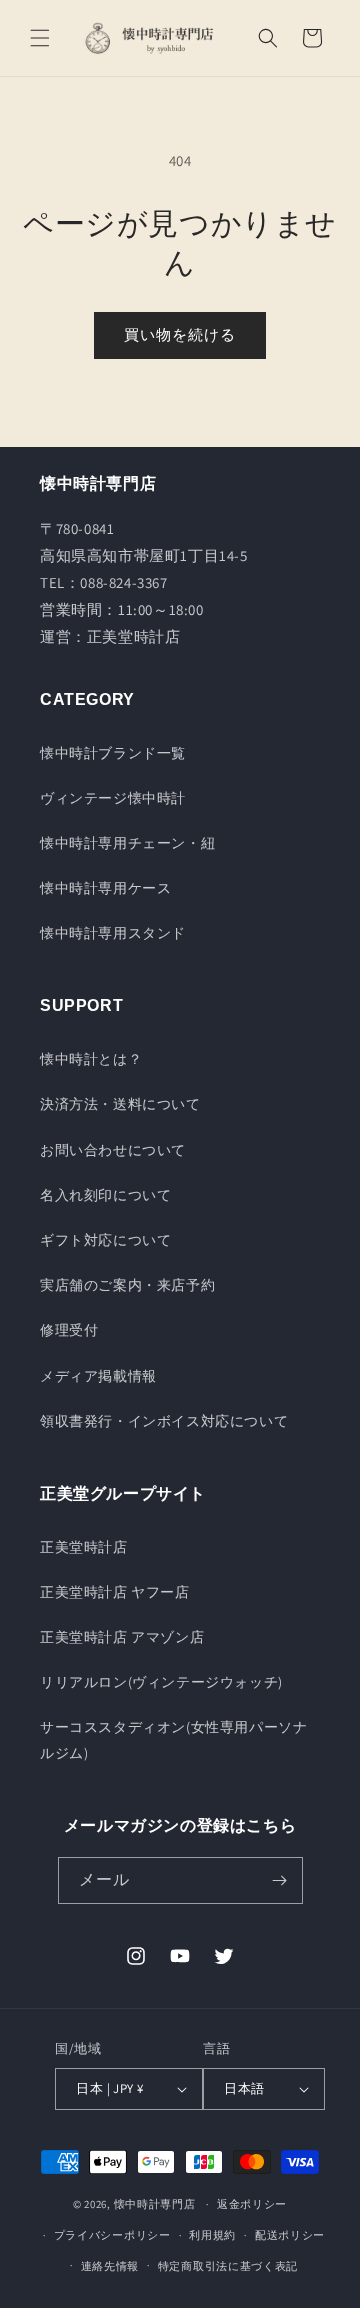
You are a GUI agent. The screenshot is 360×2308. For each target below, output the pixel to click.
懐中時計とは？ (91, 1059)
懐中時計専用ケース (105, 888)
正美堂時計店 (84, 1547)
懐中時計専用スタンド (113, 933)
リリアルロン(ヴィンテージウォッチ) (161, 1682)
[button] (40, 38)
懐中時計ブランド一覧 (113, 753)
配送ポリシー (290, 2235)
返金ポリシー (252, 2204)
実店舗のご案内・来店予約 (127, 1285)
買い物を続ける (180, 334)
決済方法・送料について (120, 1104)
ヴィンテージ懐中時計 (113, 798)
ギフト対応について (105, 1240)
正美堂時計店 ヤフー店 (115, 1592)
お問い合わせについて (113, 1150)
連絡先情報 (110, 2266)
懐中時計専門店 (155, 2204)
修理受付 (69, 1330)
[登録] (280, 1880)
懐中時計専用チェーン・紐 (127, 843)
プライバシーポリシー (112, 2235)
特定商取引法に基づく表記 (228, 2266)
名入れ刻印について (105, 1195)
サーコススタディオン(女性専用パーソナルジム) (173, 1739)
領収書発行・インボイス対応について (164, 1421)
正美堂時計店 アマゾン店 (122, 1637)
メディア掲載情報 (98, 1376)
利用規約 (212, 2235)
